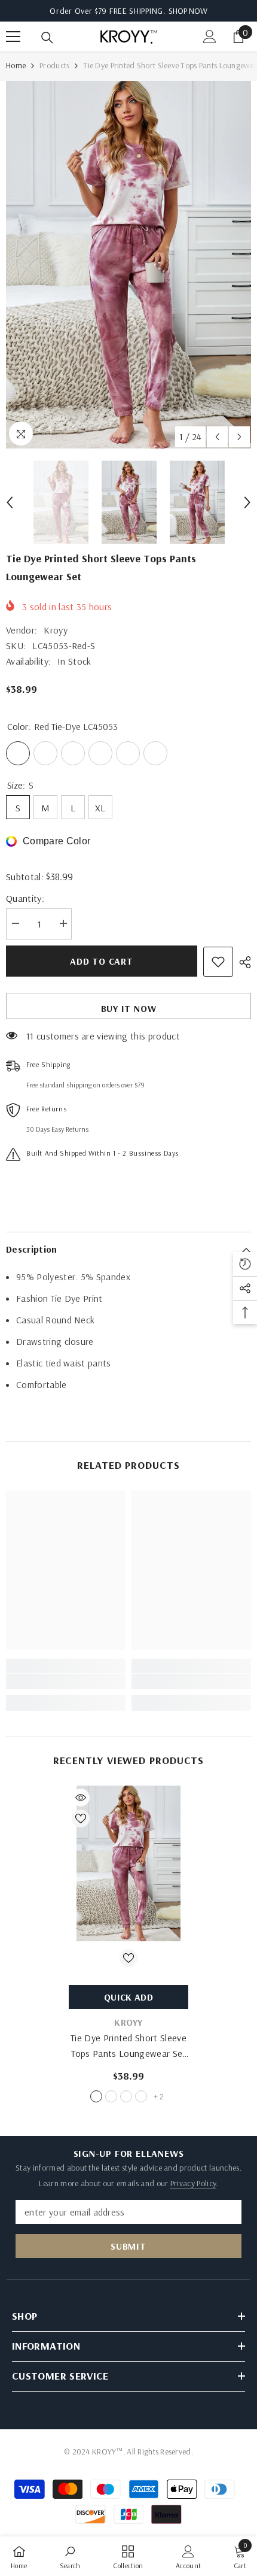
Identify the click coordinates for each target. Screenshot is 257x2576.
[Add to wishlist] (218, 962)
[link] (66, 1681)
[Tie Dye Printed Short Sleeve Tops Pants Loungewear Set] (128, 1863)
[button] (217, 437)
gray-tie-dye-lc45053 (111, 2096)
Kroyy (56, 630)
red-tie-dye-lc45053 (96, 2096)
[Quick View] (81, 1798)
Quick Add (128, 1997)
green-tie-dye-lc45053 (126, 2096)
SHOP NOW (188, 11)
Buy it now (129, 1008)
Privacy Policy (193, 2183)
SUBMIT (128, 2246)
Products (54, 65)
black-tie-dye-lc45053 (141, 2096)
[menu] (13, 37)
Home (16, 65)
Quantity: (25, 898)
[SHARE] (242, 962)
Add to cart (102, 961)
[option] (128, 265)
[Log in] (210, 37)
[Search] (47, 38)
